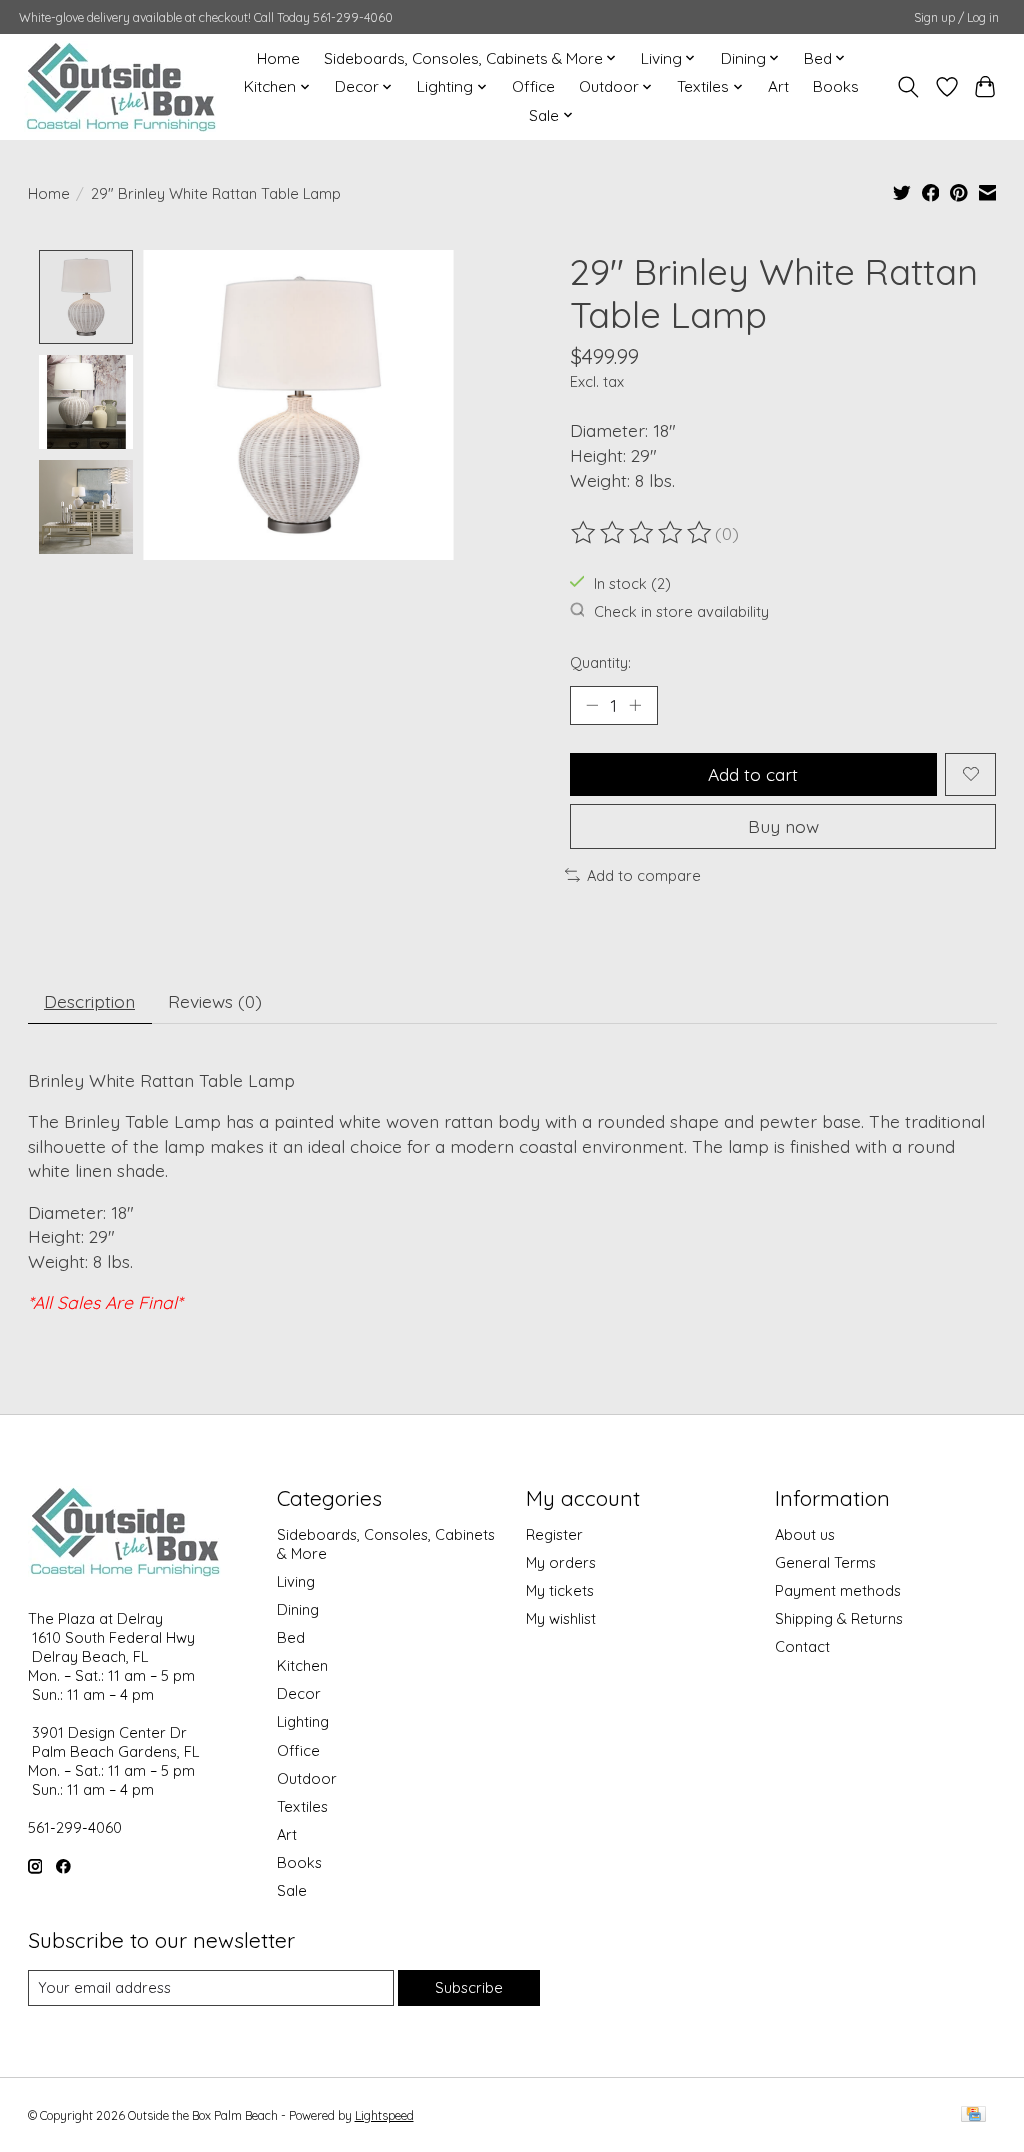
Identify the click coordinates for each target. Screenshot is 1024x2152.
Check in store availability (681, 611)
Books (836, 86)
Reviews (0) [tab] (215, 1001)
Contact (802, 1646)
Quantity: (600, 662)
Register (554, 1534)
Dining (298, 1609)
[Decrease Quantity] (592, 705)
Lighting (303, 1721)
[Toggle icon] (907, 87)
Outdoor (307, 1778)
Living (296, 1581)
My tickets (560, 1590)
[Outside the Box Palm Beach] (121, 86)
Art (778, 86)
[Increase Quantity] (635, 705)
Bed (291, 1637)
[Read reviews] (643, 533)
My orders (561, 1562)
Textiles (302, 1806)
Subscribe (469, 1987)
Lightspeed (384, 2115)
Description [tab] (89, 1001)
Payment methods (838, 1590)
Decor (299, 1693)
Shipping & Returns (839, 1618)
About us (805, 1534)
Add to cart (753, 774)
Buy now (783, 826)
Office (533, 86)
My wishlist (561, 1618)
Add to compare (644, 875)
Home (278, 58)
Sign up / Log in (956, 17)
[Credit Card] (973, 2115)
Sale (292, 1890)
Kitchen (302, 1665)
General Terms (825, 1562)
